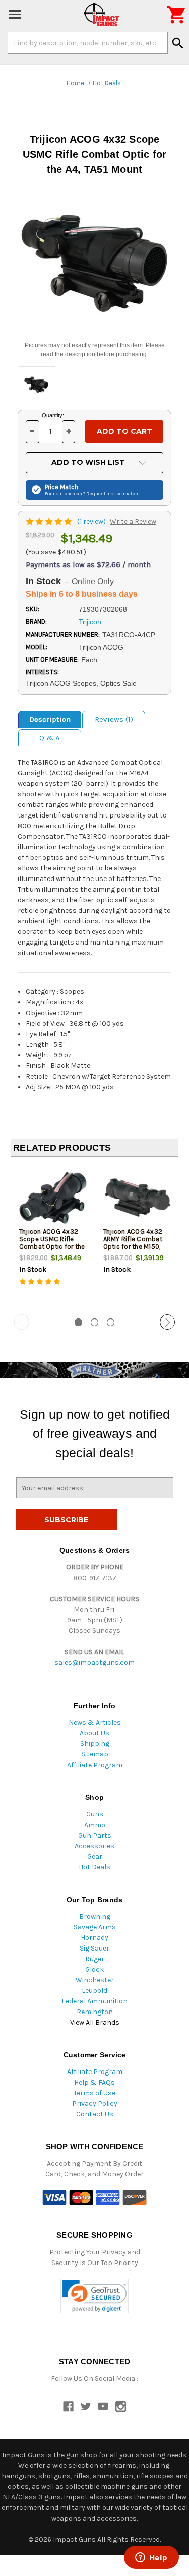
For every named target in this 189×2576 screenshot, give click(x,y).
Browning (95, 1917)
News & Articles (95, 1722)
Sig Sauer (94, 1948)
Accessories (94, 1846)
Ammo (95, 1825)
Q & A (50, 738)
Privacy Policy (95, 2103)
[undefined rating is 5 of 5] (50, 521)
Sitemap (95, 1754)
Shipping (95, 1744)
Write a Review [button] (133, 521)
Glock (94, 1969)
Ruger (95, 1959)
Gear (95, 1857)
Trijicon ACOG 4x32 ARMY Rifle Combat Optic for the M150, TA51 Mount (133, 1243)
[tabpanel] (53, 1236)
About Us (94, 1733)
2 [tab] (94, 1322)
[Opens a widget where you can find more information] (151, 2558)
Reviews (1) (114, 719)
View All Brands (95, 2022)
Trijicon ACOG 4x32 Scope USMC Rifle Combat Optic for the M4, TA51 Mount (52, 1243)
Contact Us (95, 2114)
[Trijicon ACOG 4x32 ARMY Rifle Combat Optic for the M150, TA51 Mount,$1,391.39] (137, 1198)
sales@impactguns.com (94, 1662)
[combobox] (88, 43)
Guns (95, 1814)
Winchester (95, 1980)
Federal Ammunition (94, 2001)
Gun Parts (95, 1835)
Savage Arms (95, 1927)
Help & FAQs (94, 2082)
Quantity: (53, 415)
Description (50, 719)
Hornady (94, 1938)
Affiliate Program (95, 1765)
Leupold (94, 1991)
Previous (22, 1322)
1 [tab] (78, 1322)
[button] (94, 2296)
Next (167, 1322)
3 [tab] (111, 1322)
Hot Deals (94, 1867)
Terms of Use (94, 2093)
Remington (95, 2012)
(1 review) (92, 521)
